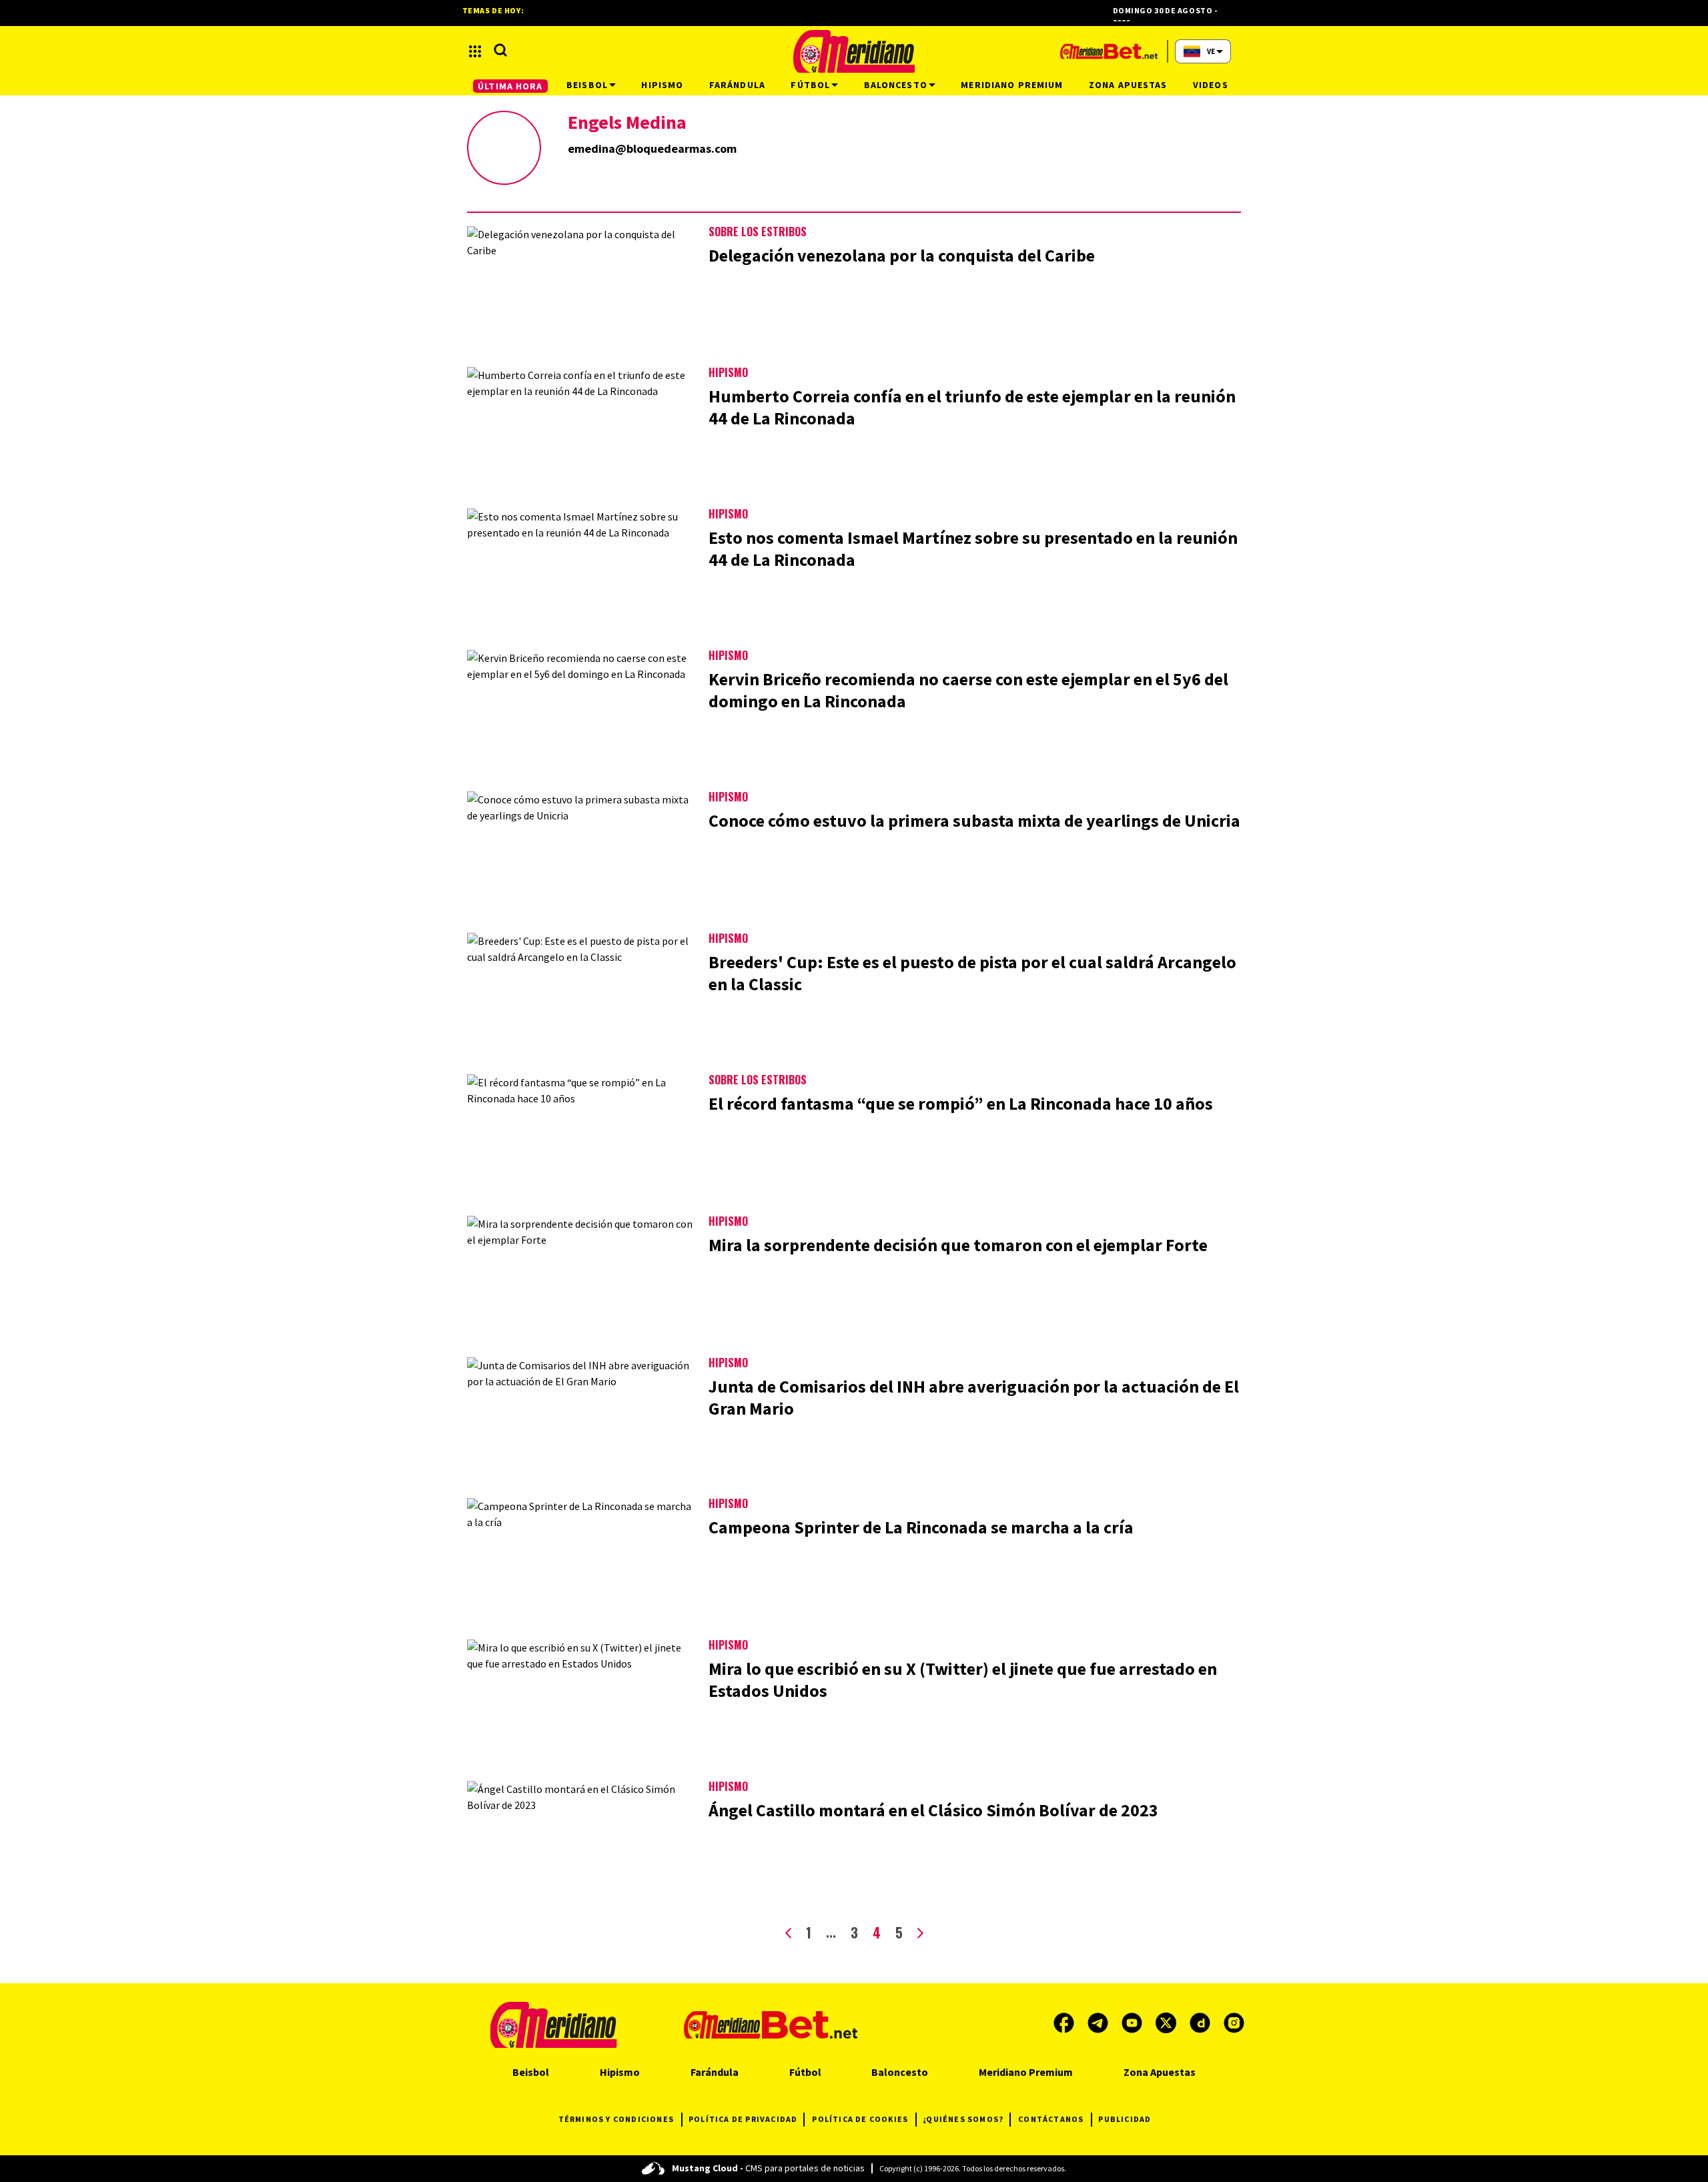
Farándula (715, 2072)
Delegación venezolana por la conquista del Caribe (902, 255)
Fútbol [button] (810, 85)
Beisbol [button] (587, 85)
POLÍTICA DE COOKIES (860, 2119)
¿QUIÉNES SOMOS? (963, 2119)
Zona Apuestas (1160, 2072)
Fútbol (805, 2072)
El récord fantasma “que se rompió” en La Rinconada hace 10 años (961, 1103)
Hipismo (728, 372)
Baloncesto (900, 2072)
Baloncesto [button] (896, 85)
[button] (475, 51)
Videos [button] (1211, 85)
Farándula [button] (737, 85)
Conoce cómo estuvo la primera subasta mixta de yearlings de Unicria (974, 820)
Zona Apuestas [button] (1128, 85)
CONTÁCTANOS (1051, 2119)
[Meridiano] (854, 51)
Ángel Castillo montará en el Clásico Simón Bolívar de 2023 (933, 1810)
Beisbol (531, 2072)
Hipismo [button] (662, 85)
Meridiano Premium (1026, 2072)
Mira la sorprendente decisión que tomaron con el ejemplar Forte (958, 1245)
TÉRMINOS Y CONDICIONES (616, 2119)
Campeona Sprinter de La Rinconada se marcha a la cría (921, 1527)
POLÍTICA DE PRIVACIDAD (743, 2119)
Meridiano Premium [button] (1012, 85)
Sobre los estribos (758, 232)
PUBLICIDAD (1125, 2119)
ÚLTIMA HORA (510, 86)
